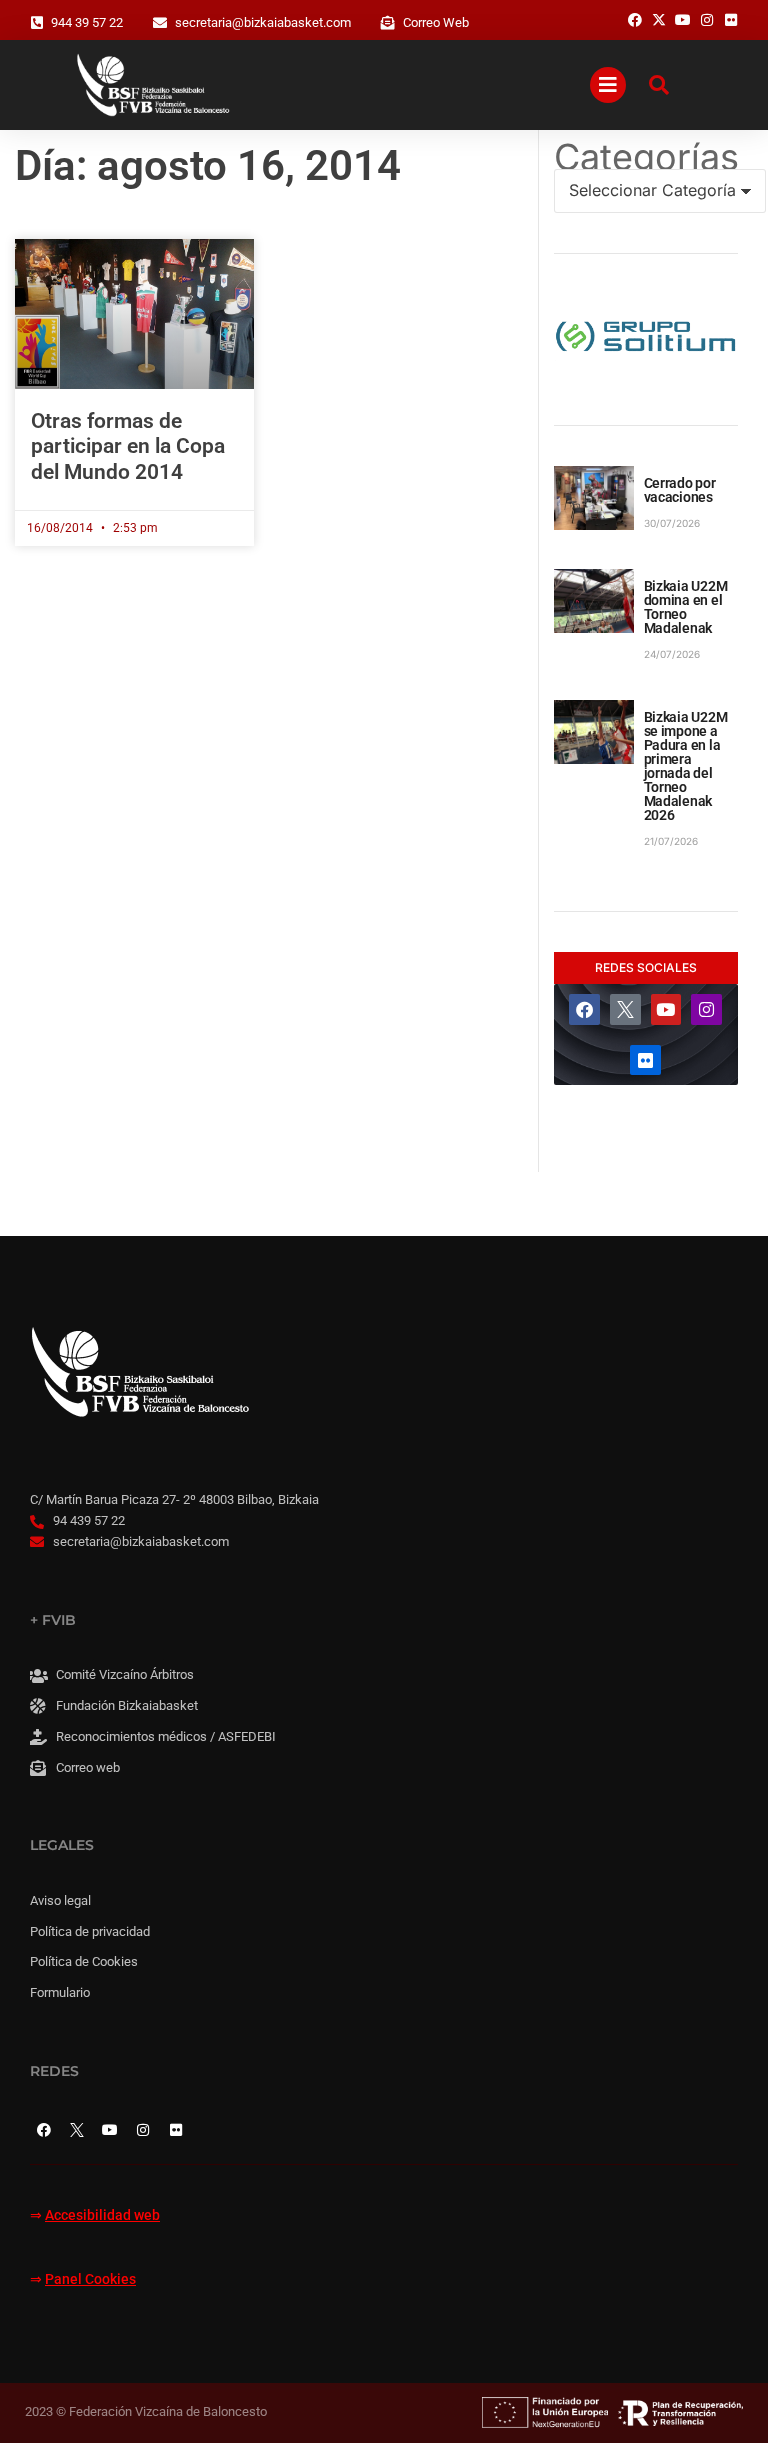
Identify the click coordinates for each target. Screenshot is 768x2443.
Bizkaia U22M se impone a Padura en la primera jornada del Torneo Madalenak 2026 (686, 766)
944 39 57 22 (87, 22)
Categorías (646, 157)
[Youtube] (666, 1009)
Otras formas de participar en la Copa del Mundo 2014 (128, 446)
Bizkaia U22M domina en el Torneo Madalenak (686, 607)
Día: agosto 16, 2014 (208, 165)
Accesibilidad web (102, 2215)
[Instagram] (706, 1009)
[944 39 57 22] (37, 23)
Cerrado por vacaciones (680, 490)
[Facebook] (584, 1009)
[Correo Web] (388, 23)
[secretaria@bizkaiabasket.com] (160, 23)
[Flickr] (645, 1060)
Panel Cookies (90, 2279)
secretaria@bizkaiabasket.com (263, 22)
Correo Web (436, 22)
